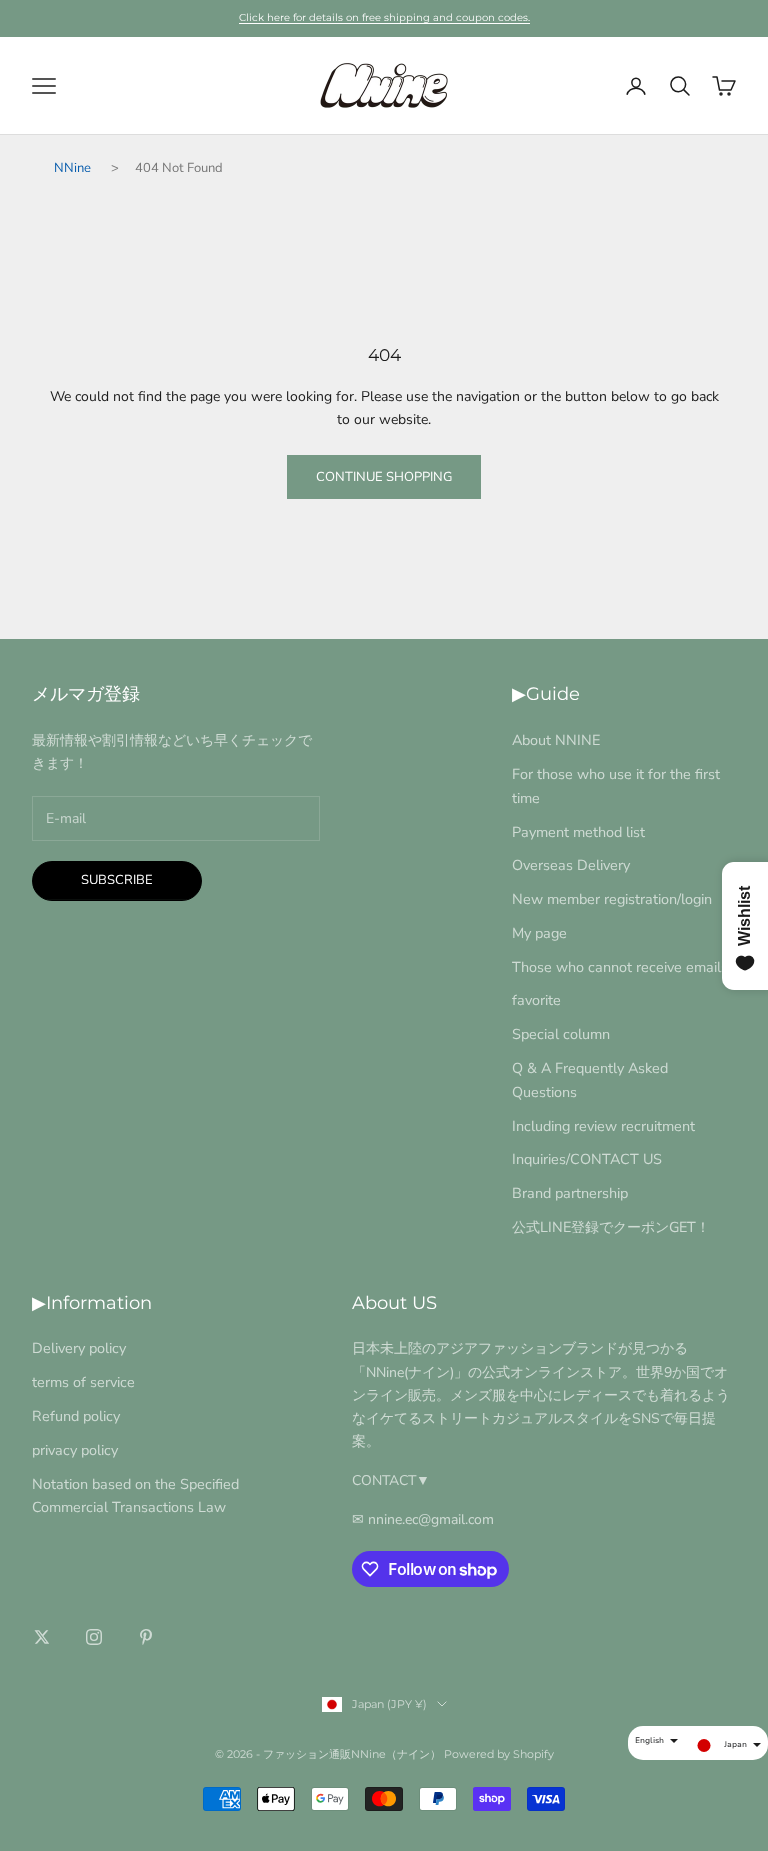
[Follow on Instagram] (94, 1637)
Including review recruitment (603, 1126)
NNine (72, 168)
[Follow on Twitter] (42, 1637)
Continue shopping (384, 477)
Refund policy (76, 1416)
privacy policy (75, 1450)
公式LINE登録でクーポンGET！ (611, 1227)
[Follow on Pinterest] (146, 1637)
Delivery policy (79, 1348)
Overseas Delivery (571, 865)
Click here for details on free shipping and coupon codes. (384, 17)
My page (539, 933)
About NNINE (556, 740)
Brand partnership (570, 1193)
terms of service (83, 1382)
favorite (536, 1000)
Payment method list (578, 832)
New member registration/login (612, 899)
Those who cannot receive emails (620, 967)
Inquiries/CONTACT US (587, 1159)
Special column (561, 1034)
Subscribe (117, 880)
